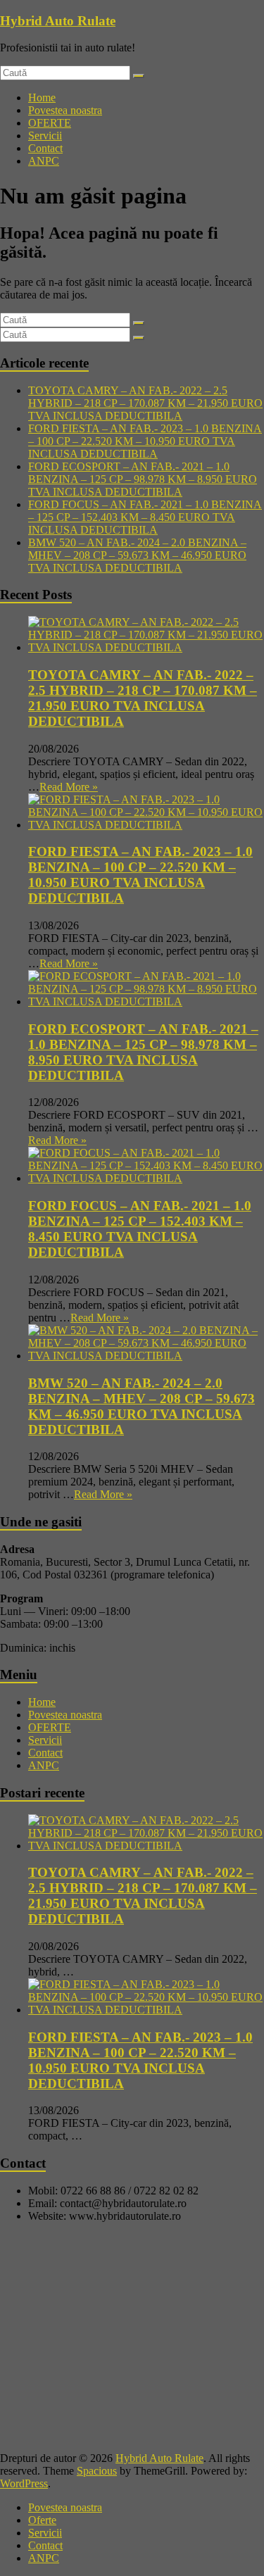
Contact (45, 148)
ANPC (44, 161)
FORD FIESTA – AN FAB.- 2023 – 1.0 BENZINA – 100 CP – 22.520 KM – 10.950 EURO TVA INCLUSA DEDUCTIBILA (145, 441)
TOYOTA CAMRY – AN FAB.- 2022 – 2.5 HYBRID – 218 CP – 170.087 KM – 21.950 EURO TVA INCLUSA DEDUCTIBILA (145, 403)
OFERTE (50, 123)
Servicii (45, 136)
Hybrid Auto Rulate (58, 21)
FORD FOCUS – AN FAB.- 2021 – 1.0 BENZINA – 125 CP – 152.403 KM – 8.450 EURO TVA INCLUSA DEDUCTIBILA (145, 517)
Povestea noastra (65, 110)
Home (42, 98)
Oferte (42, 2520)
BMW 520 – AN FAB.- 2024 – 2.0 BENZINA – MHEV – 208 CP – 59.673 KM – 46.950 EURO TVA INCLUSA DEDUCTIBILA (137, 555)
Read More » (69, 787)
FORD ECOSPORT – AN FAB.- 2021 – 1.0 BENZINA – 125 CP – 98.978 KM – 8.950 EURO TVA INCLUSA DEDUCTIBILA (143, 479)
